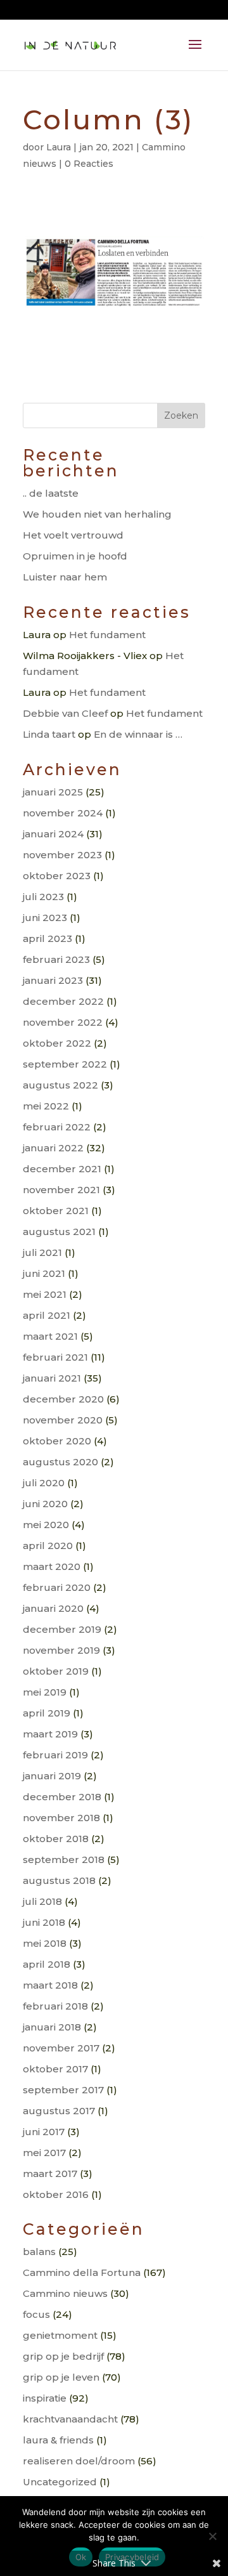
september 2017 (63, 2090)
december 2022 (63, 1001)
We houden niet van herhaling (97, 514)
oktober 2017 (55, 2069)
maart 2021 (50, 1336)
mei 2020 (46, 1525)
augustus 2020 (60, 1462)
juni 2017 (44, 2132)
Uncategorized (60, 2482)
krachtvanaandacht (70, 2419)
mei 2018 (45, 1943)
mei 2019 (45, 1692)
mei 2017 (44, 2153)
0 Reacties (89, 164)
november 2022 (63, 1022)
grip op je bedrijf (63, 2356)
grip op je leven (61, 2377)
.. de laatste (51, 493)
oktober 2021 (56, 1211)
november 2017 (61, 2048)
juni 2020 (45, 1504)
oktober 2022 (57, 1043)
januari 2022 (53, 1148)
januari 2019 (52, 1776)
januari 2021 (52, 1378)
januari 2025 (53, 792)
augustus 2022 (60, 1085)
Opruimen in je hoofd (75, 556)
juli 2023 (43, 897)
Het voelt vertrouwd (73, 535)
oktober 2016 (56, 2194)
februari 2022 (57, 1127)
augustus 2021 (59, 1232)
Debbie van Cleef (65, 713)
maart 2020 (52, 1566)
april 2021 (47, 1315)
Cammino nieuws (65, 2293)
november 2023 (62, 855)
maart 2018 (50, 1985)
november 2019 (61, 1650)
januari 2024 (53, 834)
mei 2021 (45, 1294)
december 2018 (62, 1797)
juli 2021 (42, 1252)
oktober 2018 (56, 1839)
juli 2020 (44, 1483)
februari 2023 (56, 959)
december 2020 (63, 1399)
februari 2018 (55, 2006)
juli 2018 (42, 1901)
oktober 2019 (56, 1671)
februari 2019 (55, 1755)
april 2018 (47, 1964)
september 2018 (64, 1860)
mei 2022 (46, 1106)
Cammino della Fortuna (82, 2272)
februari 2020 (57, 1587)
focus (36, 2314)
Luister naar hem (65, 577)
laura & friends (58, 2440)
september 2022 (65, 1064)
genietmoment (60, 2335)
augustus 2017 (59, 2111)
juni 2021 (44, 1273)
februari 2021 (55, 1357)
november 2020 (63, 1420)
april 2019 (47, 1713)
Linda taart (49, 734)
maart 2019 (50, 1734)
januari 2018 (52, 2027)
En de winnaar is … (138, 734)
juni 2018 (44, 1922)
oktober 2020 (57, 1441)
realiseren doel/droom (79, 2461)
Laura (59, 147)
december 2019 (62, 1629)
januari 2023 (53, 980)
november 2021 (61, 1190)
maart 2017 (50, 2174)
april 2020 (48, 1546)
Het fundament (107, 635)
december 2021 (62, 1169)
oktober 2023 (57, 876)
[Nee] (212, 2536)
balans (39, 2252)
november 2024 (63, 813)
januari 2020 (53, 1608)
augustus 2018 (59, 1880)
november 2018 (61, 1818)
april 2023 (47, 938)
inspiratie (45, 2398)
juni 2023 (45, 918)
